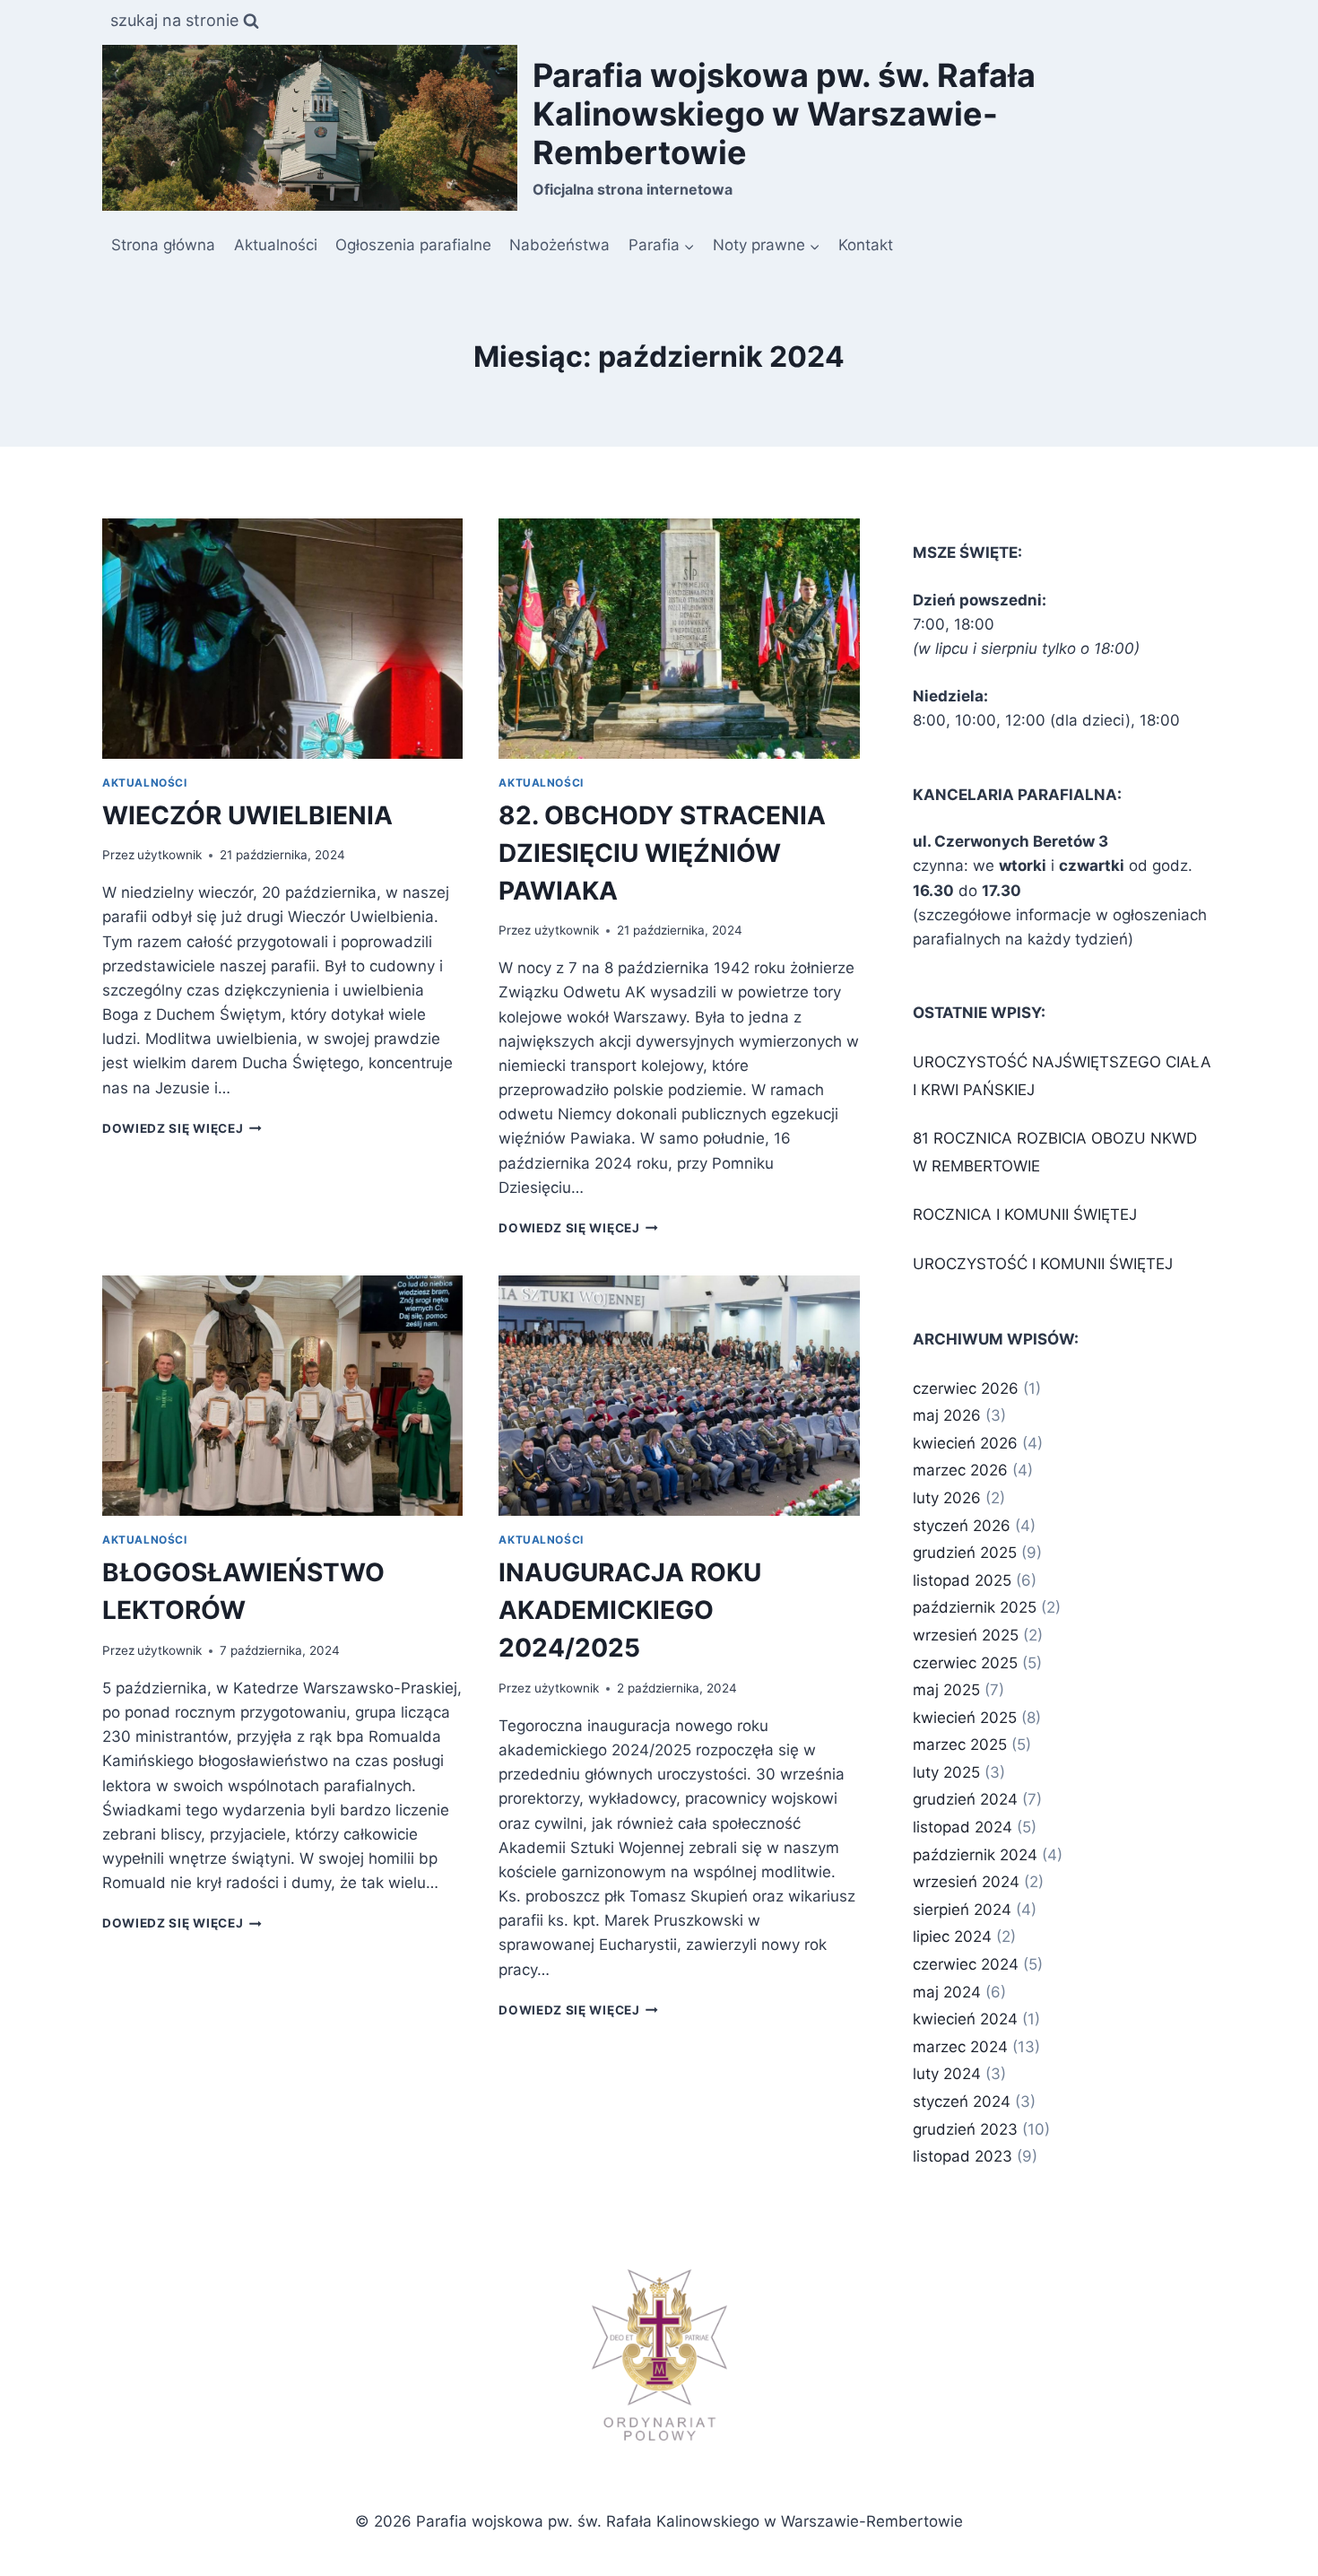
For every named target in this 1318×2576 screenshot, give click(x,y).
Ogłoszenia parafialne (413, 245)
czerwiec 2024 (966, 1964)
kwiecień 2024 (965, 2019)
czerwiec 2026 (966, 1388)
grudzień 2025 (965, 1553)
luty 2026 (947, 1498)
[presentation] (282, 639)
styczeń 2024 (962, 2102)
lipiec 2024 (952, 1936)
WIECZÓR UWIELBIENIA (247, 815)
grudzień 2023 (965, 2129)
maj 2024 (947, 1992)
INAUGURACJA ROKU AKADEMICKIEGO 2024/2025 (630, 1610)
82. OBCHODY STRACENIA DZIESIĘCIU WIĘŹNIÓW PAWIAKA (662, 853)
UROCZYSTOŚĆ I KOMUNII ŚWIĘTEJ (1043, 1264)
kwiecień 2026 (965, 1443)
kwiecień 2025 (965, 1718)
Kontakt (866, 245)
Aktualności (276, 245)
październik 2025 (975, 1607)
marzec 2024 (960, 2047)
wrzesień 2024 (966, 1882)
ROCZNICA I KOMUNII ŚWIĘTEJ (1025, 1214)
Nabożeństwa (559, 245)
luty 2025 (946, 1772)
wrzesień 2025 (966, 1635)
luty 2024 (947, 2074)
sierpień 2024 (962, 1910)
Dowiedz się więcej (182, 1128)
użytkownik (169, 855)
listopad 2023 (962, 2156)
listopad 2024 (962, 1827)
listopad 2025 (962, 1580)
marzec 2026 (960, 1470)
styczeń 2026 (962, 1526)
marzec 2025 (960, 1745)
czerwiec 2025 (965, 1663)
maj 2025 (946, 1690)
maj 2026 (947, 1415)
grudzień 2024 (965, 1799)
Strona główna (163, 245)
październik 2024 (975, 1855)
